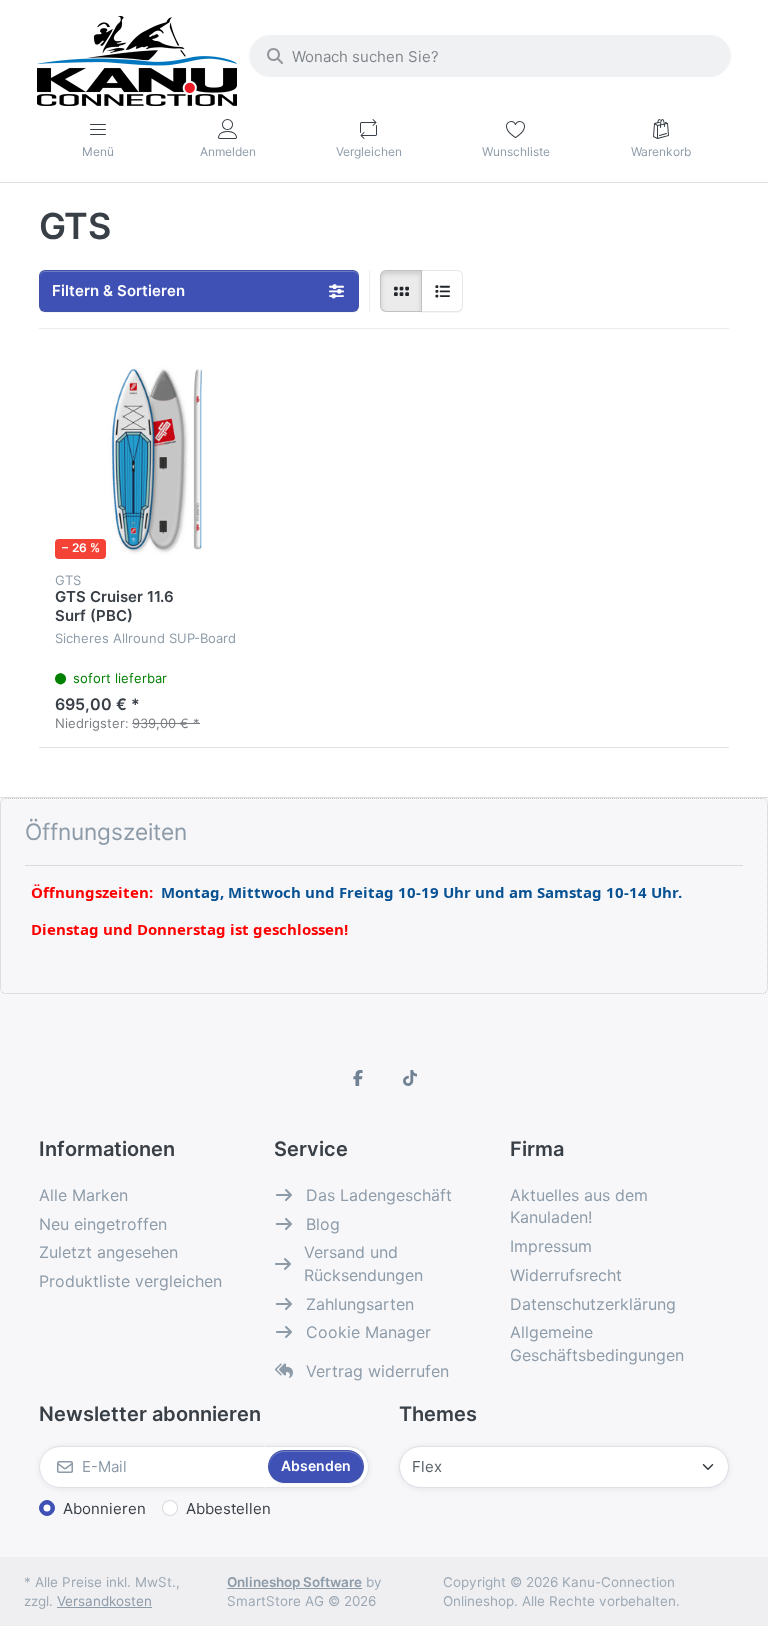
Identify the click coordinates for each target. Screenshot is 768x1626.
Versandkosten (104, 1601)
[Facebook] (358, 1078)
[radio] (401, 291)
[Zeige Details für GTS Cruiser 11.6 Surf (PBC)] (154, 460)
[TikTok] (410, 1078)
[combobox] (490, 56)
